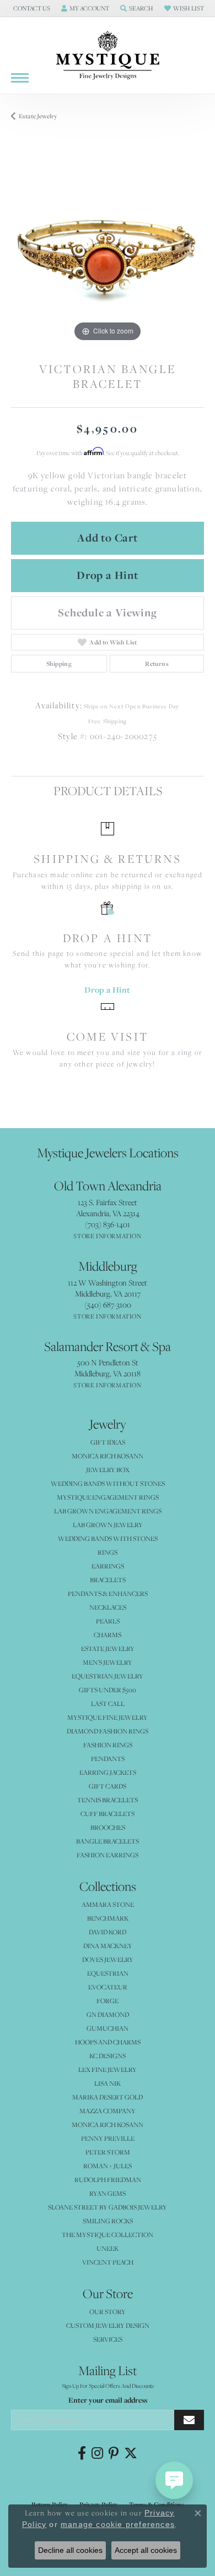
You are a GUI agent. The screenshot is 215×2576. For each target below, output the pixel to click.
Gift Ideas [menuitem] (108, 1442)
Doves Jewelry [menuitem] (108, 1959)
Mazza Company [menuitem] (108, 2111)
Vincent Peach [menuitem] (108, 2262)
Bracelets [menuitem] (108, 1580)
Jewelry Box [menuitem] (108, 1470)
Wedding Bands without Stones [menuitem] (108, 1483)
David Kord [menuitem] (108, 1932)
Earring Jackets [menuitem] (108, 1772)
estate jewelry (38, 116)
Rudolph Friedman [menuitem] (108, 2180)
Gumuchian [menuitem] (108, 2028)
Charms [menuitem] (108, 1635)
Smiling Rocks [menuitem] (108, 2221)
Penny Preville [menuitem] (108, 2138)
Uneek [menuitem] (108, 2248)
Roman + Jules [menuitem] (108, 2166)
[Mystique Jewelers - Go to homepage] (108, 56)
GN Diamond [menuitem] (108, 2014)
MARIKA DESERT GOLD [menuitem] (108, 2097)
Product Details (108, 791)
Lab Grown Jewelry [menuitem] (108, 1525)
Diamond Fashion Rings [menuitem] (108, 1731)
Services (108, 2339)
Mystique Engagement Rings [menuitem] (108, 1497)
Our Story (108, 2312)
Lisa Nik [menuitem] (108, 2083)
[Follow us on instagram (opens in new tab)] (97, 2453)
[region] (108, 248)
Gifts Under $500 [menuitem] (108, 1690)
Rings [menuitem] (108, 1552)
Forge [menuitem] (108, 2001)
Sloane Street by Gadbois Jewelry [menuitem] (108, 2207)
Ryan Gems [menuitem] (108, 2193)
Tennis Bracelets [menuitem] (108, 1800)
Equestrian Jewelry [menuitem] (108, 1676)
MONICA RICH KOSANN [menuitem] (108, 1456)
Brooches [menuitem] (108, 1827)
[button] (31, 8)
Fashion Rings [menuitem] (108, 1745)
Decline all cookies (70, 2550)
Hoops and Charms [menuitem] (108, 2042)
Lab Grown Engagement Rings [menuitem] (108, 1511)
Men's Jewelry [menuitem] (108, 1662)
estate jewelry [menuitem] (108, 1648)
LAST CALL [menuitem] (108, 1703)
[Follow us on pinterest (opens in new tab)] (114, 2453)
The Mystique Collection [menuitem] (108, 2235)
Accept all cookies (146, 2550)
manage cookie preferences (118, 2524)
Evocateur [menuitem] (108, 1987)
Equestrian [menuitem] (108, 1973)
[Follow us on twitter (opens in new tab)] (131, 2453)
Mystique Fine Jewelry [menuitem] (108, 1717)
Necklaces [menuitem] (108, 1607)
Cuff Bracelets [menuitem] (108, 1814)
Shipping (59, 664)
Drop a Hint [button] (108, 575)
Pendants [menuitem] (108, 1759)
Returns (157, 664)
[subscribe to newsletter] (189, 2420)
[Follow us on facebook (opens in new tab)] (82, 2453)
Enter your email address (108, 2400)
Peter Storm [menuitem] (108, 2152)
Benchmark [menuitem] (108, 1918)
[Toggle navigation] (20, 78)
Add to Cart (108, 538)
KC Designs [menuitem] (108, 2056)
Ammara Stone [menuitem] (108, 1904)
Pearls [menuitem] (108, 1621)
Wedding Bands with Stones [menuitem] (108, 1538)
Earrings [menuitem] (108, 1566)
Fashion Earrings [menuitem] (108, 1855)
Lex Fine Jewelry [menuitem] (108, 2069)
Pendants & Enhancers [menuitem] (108, 1593)
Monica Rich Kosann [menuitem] (108, 2124)
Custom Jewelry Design (108, 2325)
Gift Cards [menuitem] (108, 1786)
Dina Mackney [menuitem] (108, 1946)
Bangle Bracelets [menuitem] (108, 1841)
